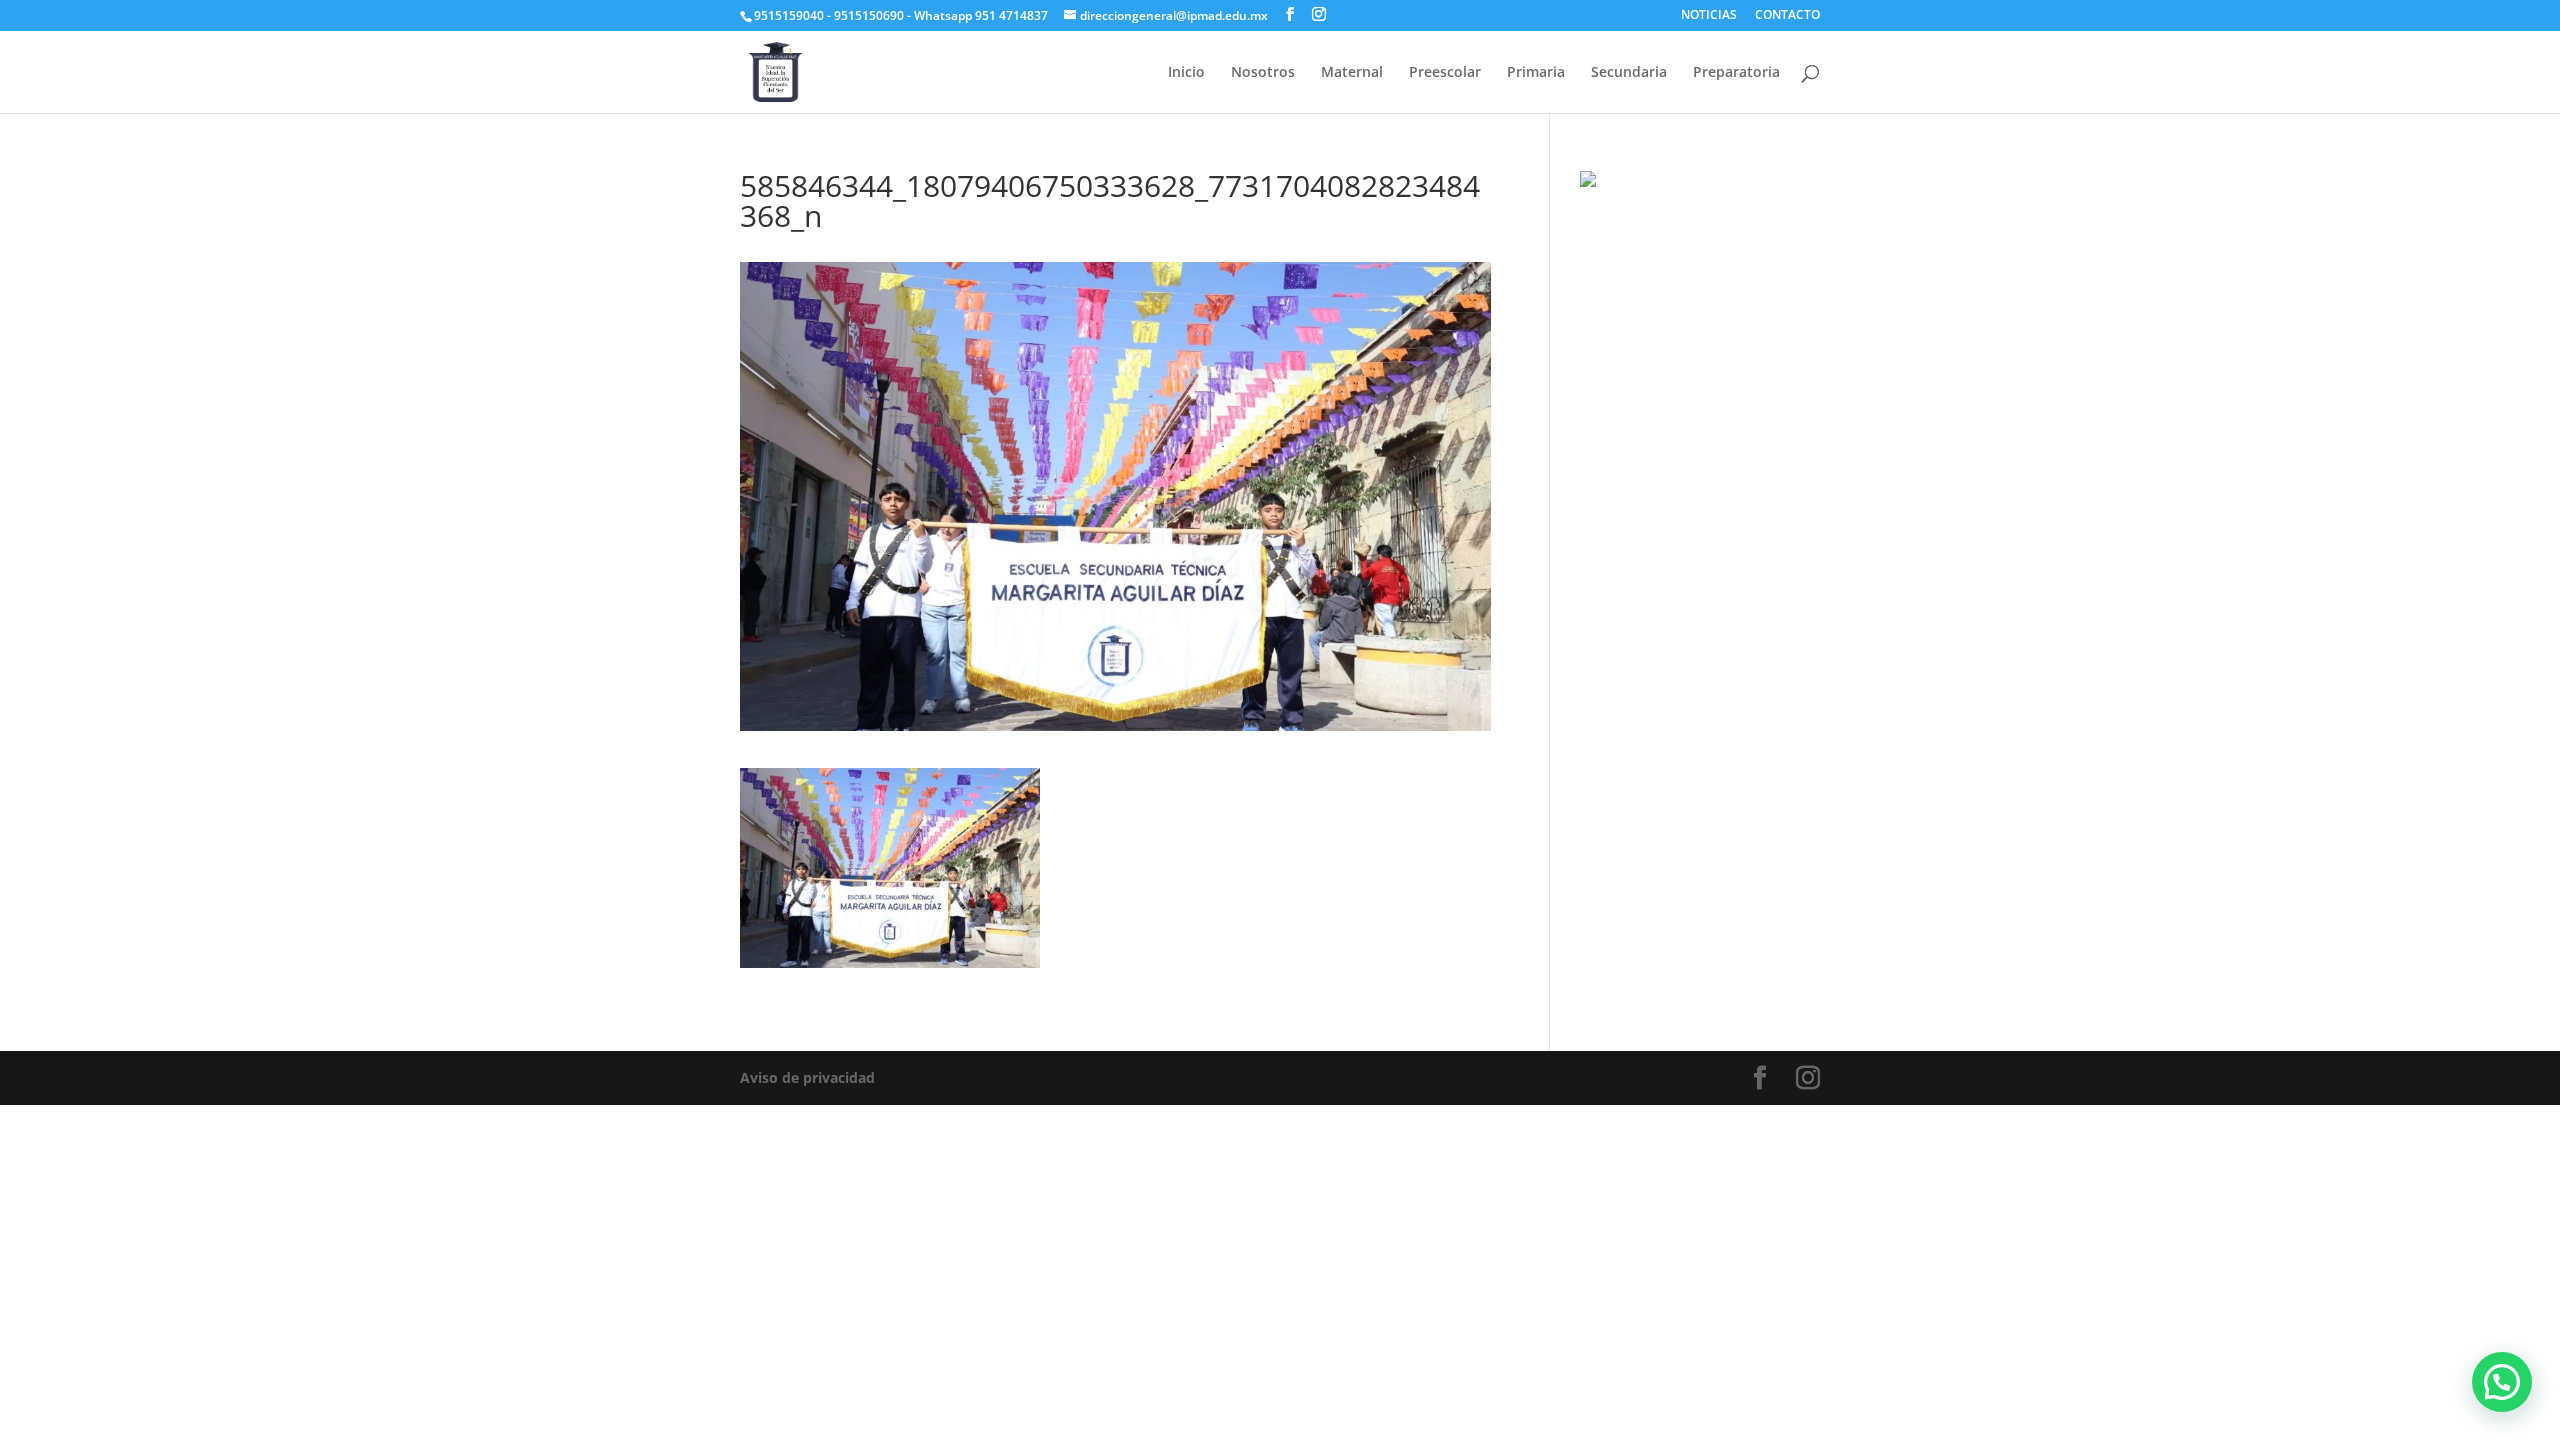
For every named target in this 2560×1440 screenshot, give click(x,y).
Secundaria (1629, 73)
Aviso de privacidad (807, 1077)
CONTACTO (1787, 16)
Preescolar (1445, 73)
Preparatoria (1736, 73)
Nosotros (1263, 73)
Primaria (1536, 73)
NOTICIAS (1709, 16)
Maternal (1352, 73)
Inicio (1186, 73)
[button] (2502, 1382)
